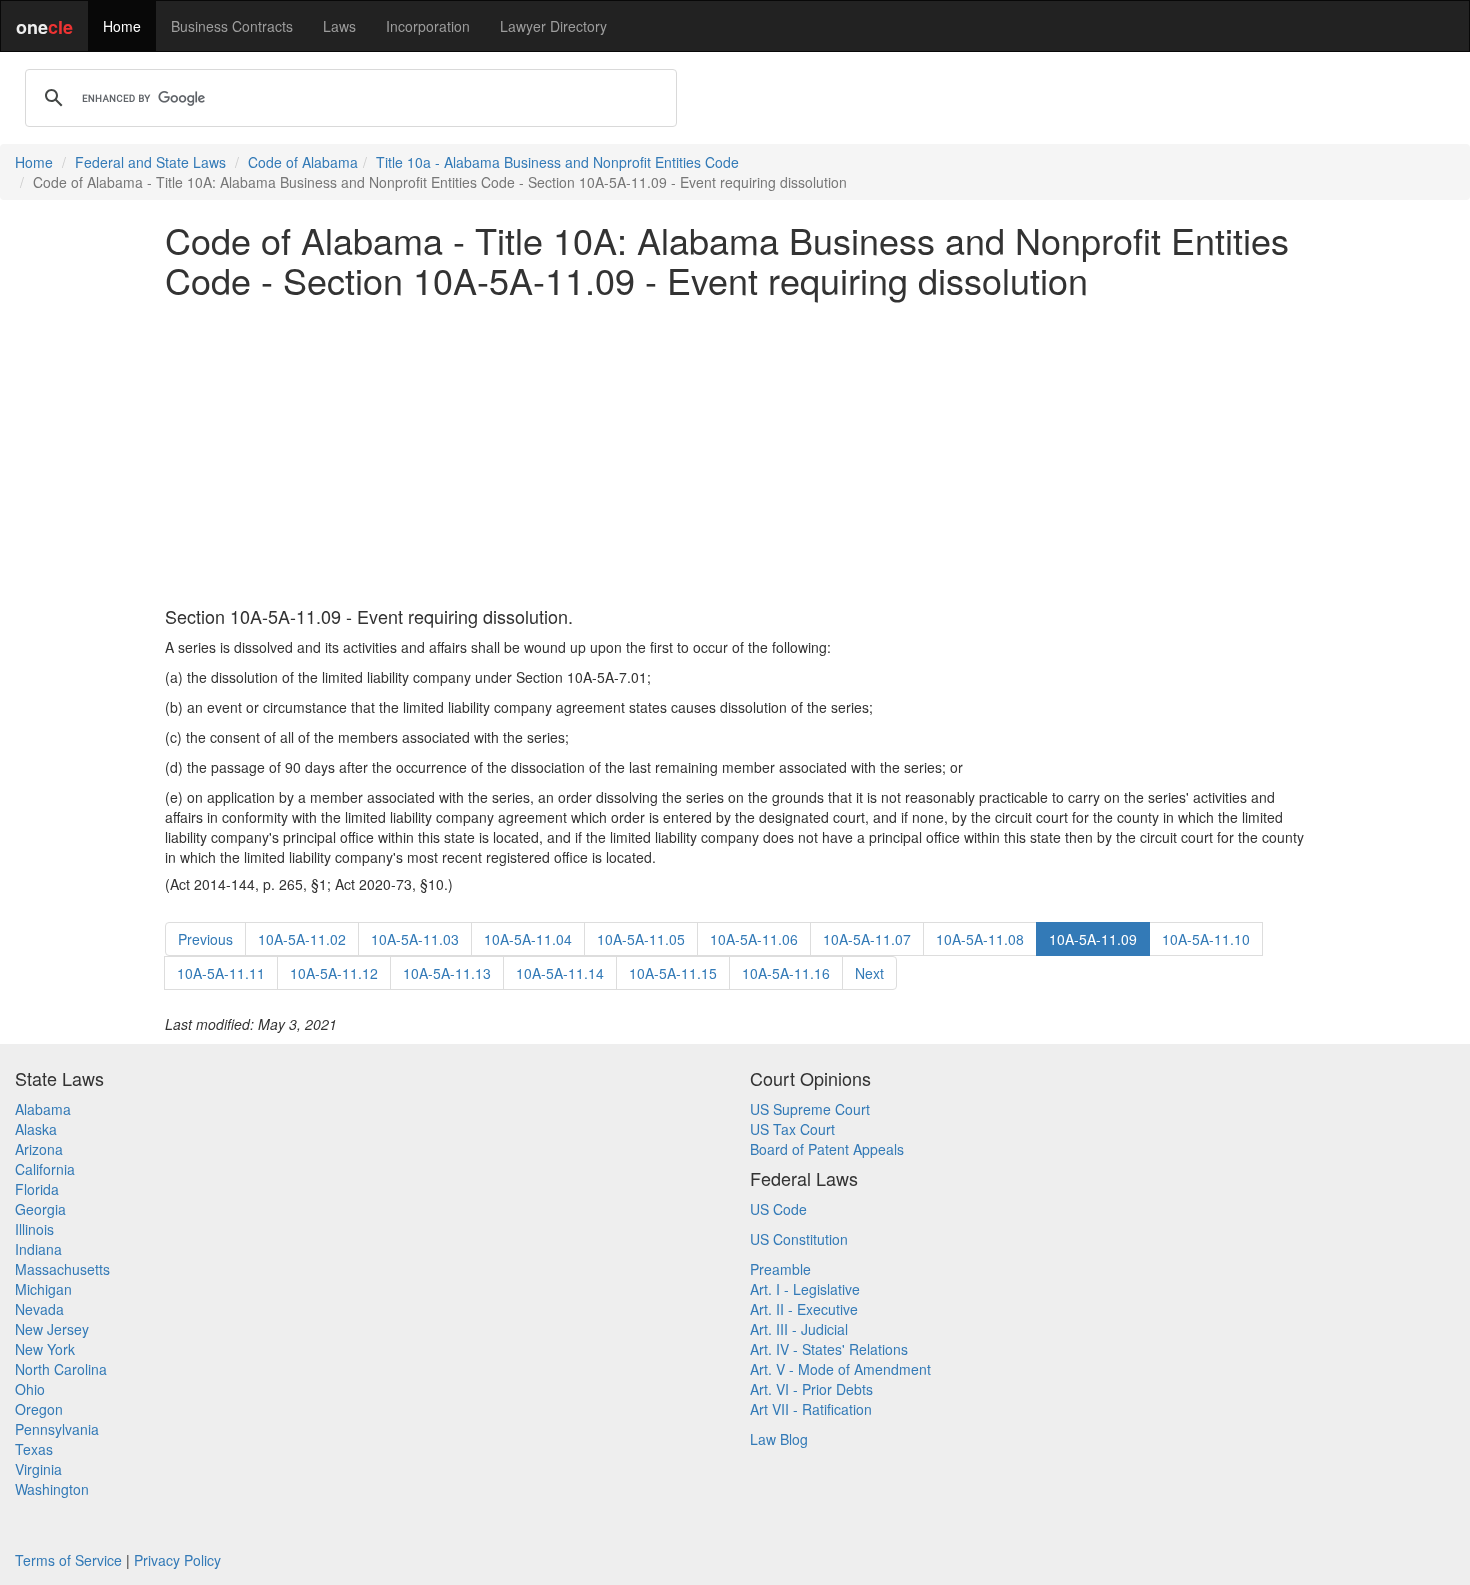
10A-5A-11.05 (641, 939)
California (45, 1169)
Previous (205, 939)
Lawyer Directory (553, 26)
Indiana (38, 1249)
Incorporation (428, 26)
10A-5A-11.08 (980, 939)
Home (122, 26)
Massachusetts (62, 1269)
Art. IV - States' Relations (829, 1349)
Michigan (43, 1289)
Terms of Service (68, 1560)
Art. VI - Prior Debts (811, 1389)
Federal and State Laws (150, 162)
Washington (52, 1489)
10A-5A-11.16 (786, 973)
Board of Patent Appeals (827, 1149)
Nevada (39, 1309)
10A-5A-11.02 (302, 939)
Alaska (36, 1129)
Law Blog (779, 1439)
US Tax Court (792, 1129)
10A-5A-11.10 (1206, 939)
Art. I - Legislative (805, 1289)
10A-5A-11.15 (673, 973)
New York (45, 1349)
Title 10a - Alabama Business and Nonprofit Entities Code (557, 162)
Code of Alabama (303, 162)
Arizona (39, 1149)
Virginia (38, 1469)
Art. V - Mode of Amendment (840, 1369)
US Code (778, 1209)
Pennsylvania (57, 1429)
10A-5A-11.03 (415, 939)
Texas (34, 1449)
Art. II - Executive (804, 1309)
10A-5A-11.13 (447, 973)
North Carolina (61, 1369)
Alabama (43, 1109)
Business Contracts (232, 26)
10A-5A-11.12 (334, 973)
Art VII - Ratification (811, 1409)
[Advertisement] (735, 453)
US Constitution (799, 1239)
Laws (339, 26)
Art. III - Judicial (799, 1329)
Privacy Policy (177, 1560)
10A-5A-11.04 (528, 939)
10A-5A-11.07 (867, 939)
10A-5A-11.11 (221, 973)
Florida (37, 1189)
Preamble (780, 1269)
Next (869, 973)
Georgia (40, 1209)
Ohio (30, 1389)
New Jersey (52, 1329)
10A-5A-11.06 (754, 939)
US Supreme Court (810, 1109)
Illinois (34, 1229)
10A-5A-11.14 (560, 973)
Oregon (39, 1409)
